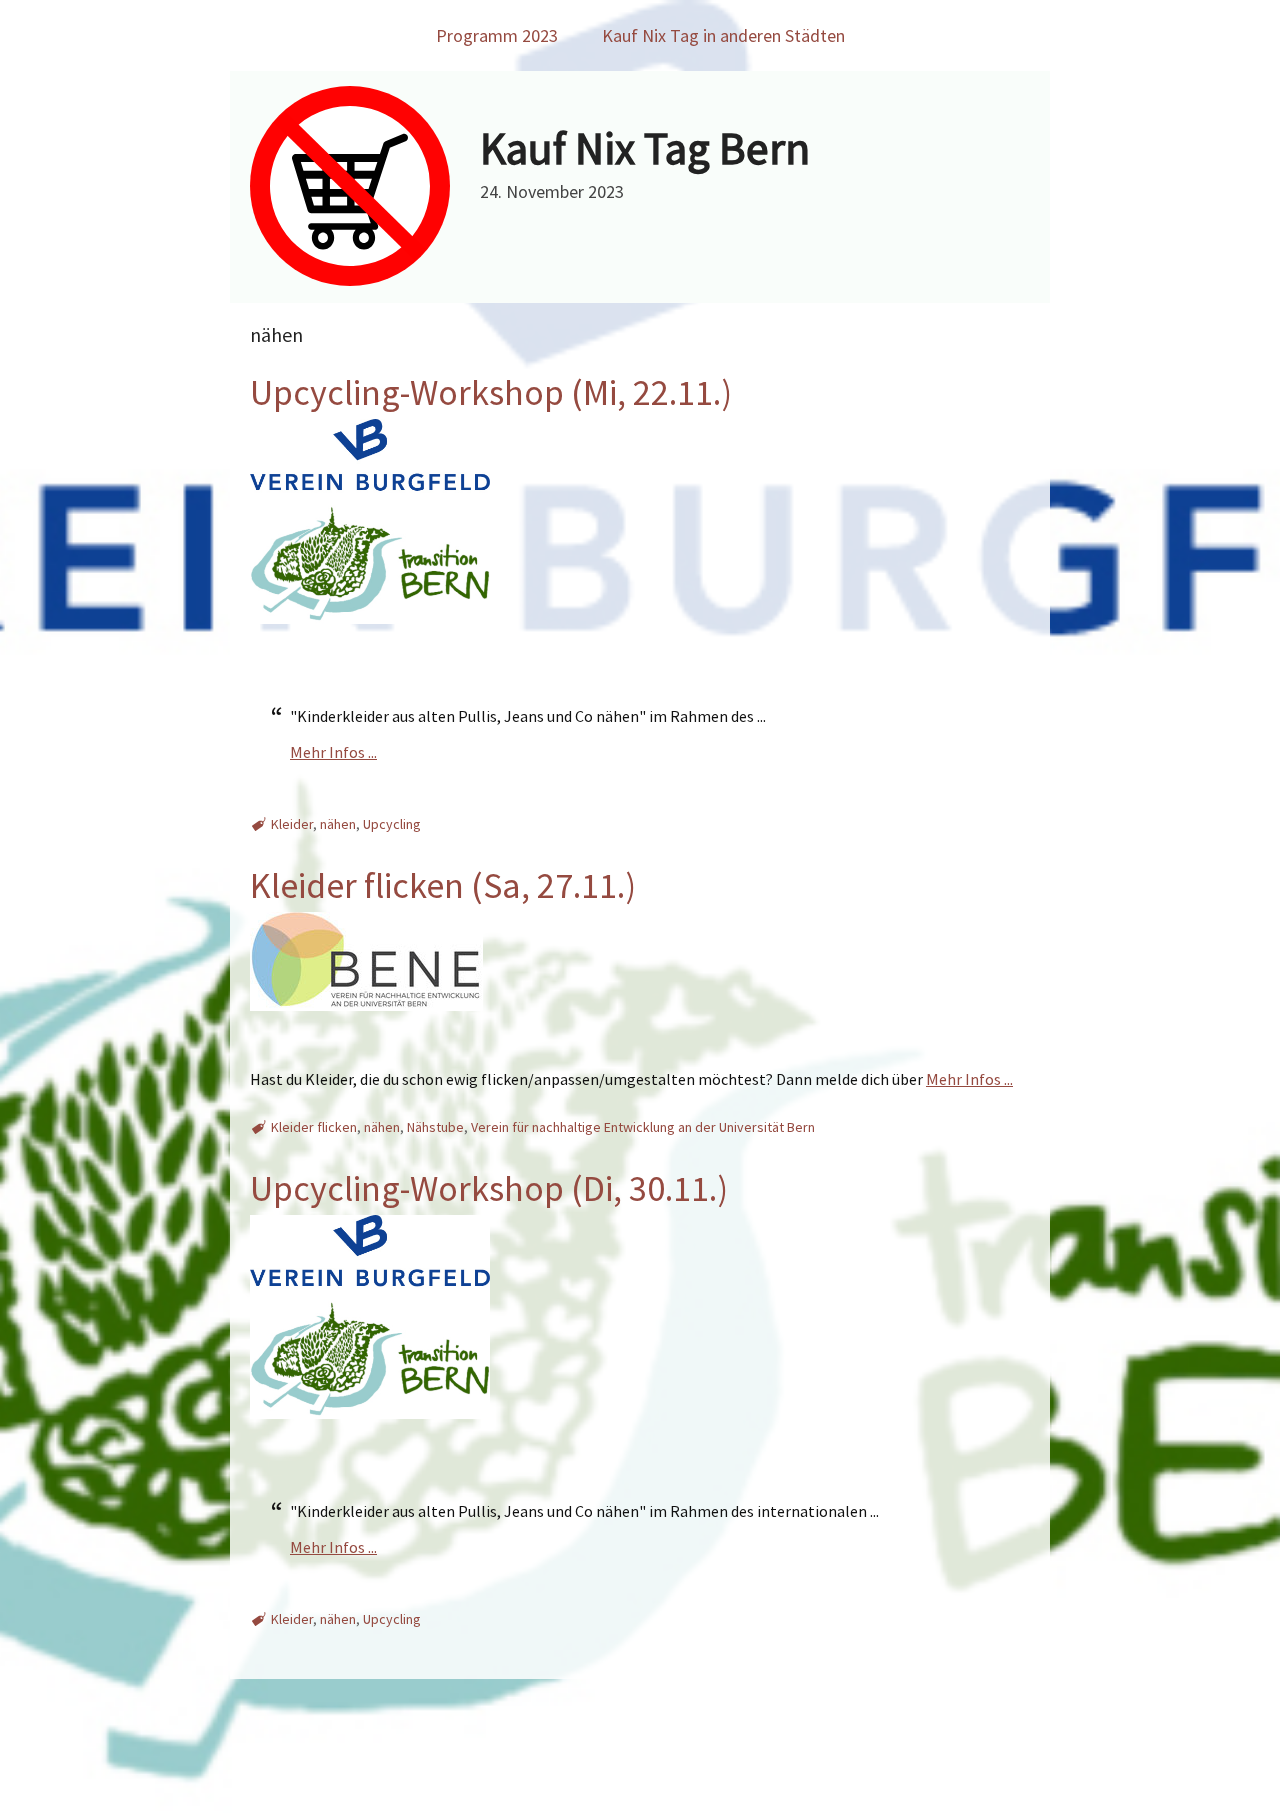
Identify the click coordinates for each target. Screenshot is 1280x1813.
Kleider (292, 824)
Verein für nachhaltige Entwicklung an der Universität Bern (643, 1127)
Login (804, 1790)
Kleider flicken (314, 1127)
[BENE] (366, 1029)
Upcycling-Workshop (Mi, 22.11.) (491, 392)
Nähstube (435, 1127)
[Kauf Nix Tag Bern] (350, 280)
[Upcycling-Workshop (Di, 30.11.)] (370, 1437)
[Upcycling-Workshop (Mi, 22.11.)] (370, 642)
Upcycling (392, 824)
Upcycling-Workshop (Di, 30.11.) (489, 1188)
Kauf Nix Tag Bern (645, 148)
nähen (338, 824)
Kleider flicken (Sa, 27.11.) (443, 885)
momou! (755, 1790)
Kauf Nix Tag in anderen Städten (723, 35)
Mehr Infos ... (333, 752)
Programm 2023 (497, 35)
